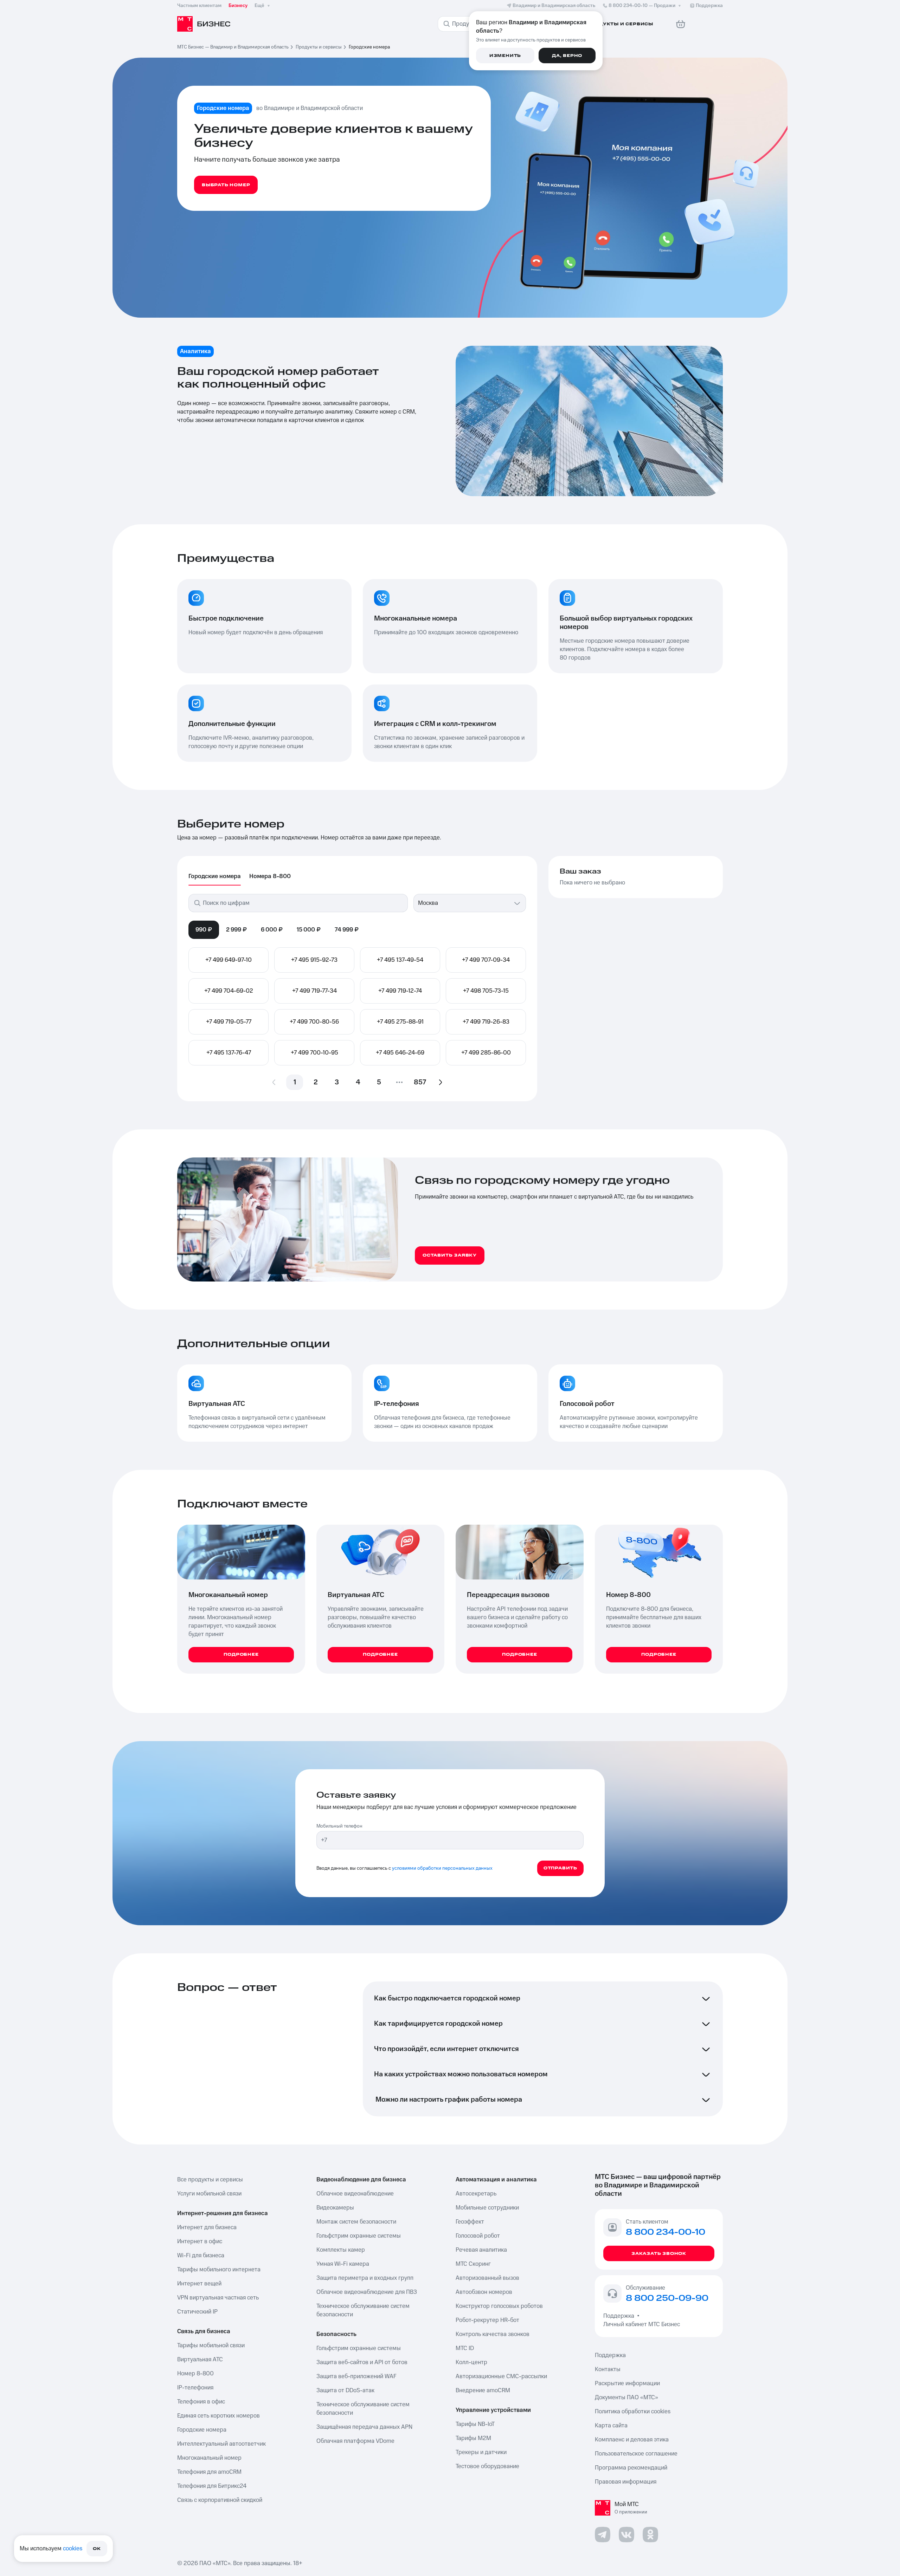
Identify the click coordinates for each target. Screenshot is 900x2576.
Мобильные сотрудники (487, 2208)
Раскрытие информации (627, 2383)
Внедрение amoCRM (483, 2390)
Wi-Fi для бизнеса (201, 2256)
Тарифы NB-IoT (475, 2424)
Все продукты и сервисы (210, 2180)
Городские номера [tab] (215, 876)
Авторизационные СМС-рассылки (501, 2376)
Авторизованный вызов (487, 2278)
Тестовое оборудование (487, 2466)
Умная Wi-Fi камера (343, 2264)
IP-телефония (195, 2388)
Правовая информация (626, 2482)
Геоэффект (470, 2222)
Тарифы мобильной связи (211, 2345)
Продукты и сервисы (319, 47)
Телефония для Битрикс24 (212, 2486)
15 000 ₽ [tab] (309, 930)
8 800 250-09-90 (667, 2298)
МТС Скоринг (473, 2264)
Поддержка (620, 2316)
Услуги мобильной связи (209, 2194)
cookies (73, 2549)
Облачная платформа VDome (355, 2441)
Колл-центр (471, 2362)
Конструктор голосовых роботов (499, 2306)
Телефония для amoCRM (209, 2472)
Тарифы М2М (473, 2438)
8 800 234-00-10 (642, 6)
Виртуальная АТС (200, 2360)
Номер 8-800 (195, 2374)
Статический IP (197, 2312)
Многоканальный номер (209, 2458)
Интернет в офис (200, 2241)
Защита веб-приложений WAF (356, 2376)
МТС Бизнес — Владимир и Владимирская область (233, 47)
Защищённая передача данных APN (364, 2427)
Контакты (608, 2369)
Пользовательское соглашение (636, 2454)
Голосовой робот (478, 2236)
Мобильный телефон (339, 1826)
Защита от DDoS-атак (345, 2390)
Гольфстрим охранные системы (359, 2236)
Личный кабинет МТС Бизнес (642, 2324)
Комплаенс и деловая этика (632, 2440)
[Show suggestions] (517, 903)
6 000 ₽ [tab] (272, 930)
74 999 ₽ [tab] (347, 930)
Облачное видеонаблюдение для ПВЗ (367, 2292)
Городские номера (202, 2430)
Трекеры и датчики (481, 2452)
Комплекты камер (341, 2250)
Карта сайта (611, 2426)
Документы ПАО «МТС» (626, 2397)
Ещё (259, 6)
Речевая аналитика (481, 2250)
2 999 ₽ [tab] (236, 930)
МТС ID (465, 2348)
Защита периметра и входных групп (365, 2278)
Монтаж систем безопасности (356, 2222)
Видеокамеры (335, 2208)
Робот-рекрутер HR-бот (487, 2320)
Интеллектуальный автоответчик (221, 2444)
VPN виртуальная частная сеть (218, 2298)
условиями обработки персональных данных (442, 1868)
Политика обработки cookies (633, 2412)
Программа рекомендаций (631, 2468)
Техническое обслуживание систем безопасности (363, 2310)
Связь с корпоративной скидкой (220, 2500)
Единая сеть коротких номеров (218, 2416)
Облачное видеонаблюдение (355, 2194)
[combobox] (463, 903)
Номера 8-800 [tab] (270, 876)
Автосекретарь (476, 2194)
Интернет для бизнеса (207, 2227)
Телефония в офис (201, 2402)
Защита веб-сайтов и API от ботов (362, 2362)
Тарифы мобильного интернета (219, 2270)
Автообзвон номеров (484, 2292)
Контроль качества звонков (493, 2334)
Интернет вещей (199, 2284)
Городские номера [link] (369, 47)
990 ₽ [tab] (204, 930)
